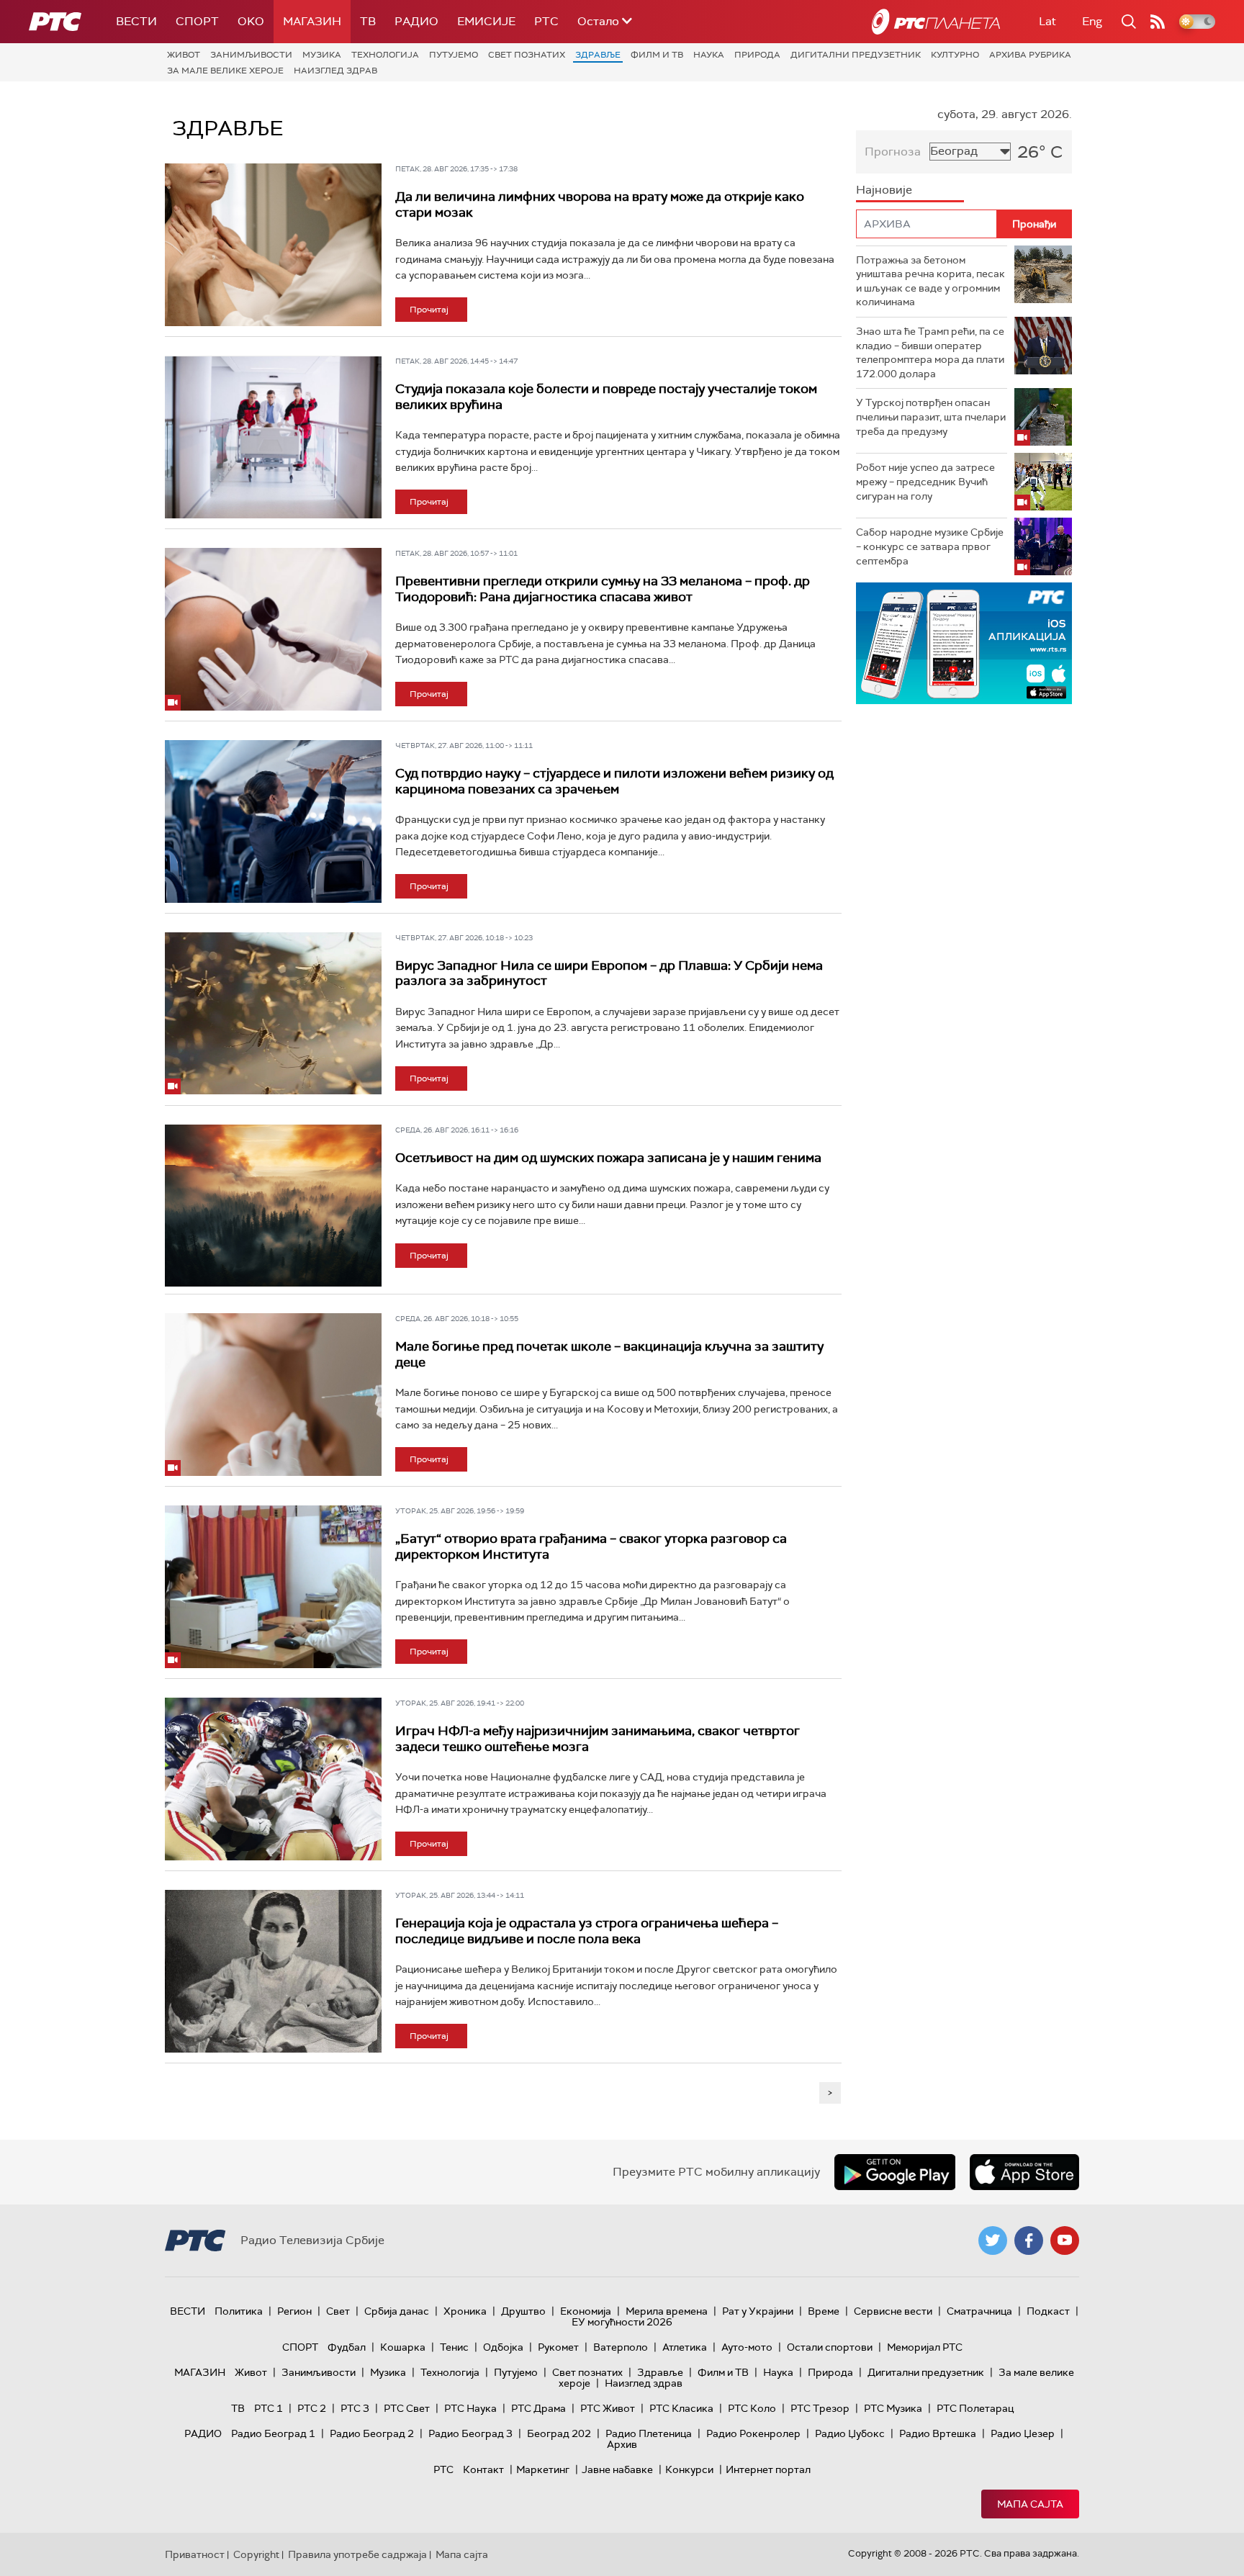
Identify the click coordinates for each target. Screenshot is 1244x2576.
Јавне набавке (617, 2469)
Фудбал (347, 2347)
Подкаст (1048, 2311)
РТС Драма (538, 2408)
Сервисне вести (893, 2311)
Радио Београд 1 (273, 2433)
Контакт (483, 2469)
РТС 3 (355, 2408)
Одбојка (503, 2347)
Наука (709, 55)
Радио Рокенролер (753, 2433)
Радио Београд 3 (470, 2433)
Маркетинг (543, 2469)
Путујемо (454, 55)
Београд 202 (559, 2433)
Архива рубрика (1030, 55)
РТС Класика (681, 2408)
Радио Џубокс (850, 2433)
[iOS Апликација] (964, 643)
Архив (622, 2444)
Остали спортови (830, 2347)
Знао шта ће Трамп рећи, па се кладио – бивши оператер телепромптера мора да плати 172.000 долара (930, 352)
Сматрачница (979, 2311)
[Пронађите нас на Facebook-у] (1029, 2241)
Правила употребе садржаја (357, 2554)
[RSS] (1158, 22)
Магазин (312, 21)
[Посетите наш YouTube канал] (1065, 2241)
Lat (1047, 21)
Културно (955, 55)
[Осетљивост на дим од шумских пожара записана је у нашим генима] (273, 1206)
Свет (338, 2311)
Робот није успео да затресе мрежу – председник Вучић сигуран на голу (925, 481)
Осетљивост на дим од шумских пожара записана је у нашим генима (608, 1158)
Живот (184, 55)
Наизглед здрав (335, 71)
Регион (294, 2311)
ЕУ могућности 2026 (622, 2322)
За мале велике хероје (225, 71)
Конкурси (689, 2469)
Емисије (486, 21)
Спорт (197, 21)
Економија (586, 2311)
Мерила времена (667, 2311)
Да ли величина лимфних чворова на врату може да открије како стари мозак (600, 204)
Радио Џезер (1023, 2433)
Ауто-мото (747, 2347)
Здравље (598, 55)
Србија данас (397, 2311)
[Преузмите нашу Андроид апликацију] (895, 2172)
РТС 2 (312, 2408)
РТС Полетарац (975, 2408)
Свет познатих (527, 55)
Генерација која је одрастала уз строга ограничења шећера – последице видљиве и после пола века (587, 1931)
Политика (239, 2311)
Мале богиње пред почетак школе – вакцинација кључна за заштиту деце (609, 1354)
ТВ (368, 21)
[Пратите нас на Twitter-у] (993, 2241)
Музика (322, 55)
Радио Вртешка (938, 2433)
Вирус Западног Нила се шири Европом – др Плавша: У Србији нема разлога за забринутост (609, 973)
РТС (546, 21)
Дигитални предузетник (856, 55)
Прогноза (893, 152)
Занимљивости (251, 55)
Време (824, 2311)
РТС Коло (752, 2408)
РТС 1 (269, 2408)
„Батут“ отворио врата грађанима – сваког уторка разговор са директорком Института (591, 1546)
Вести (136, 21)
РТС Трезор (820, 2408)
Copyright (256, 2554)
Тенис (454, 2347)
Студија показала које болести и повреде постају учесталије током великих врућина (606, 397)
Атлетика (685, 2347)
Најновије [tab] (884, 190)
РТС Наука (470, 2408)
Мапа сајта (1030, 2504)
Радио (416, 21)
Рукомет (558, 2347)
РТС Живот (608, 2408)
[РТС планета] (936, 22)
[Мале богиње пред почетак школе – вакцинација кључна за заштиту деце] (273, 1395)
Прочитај (429, 310)
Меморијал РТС (925, 2347)
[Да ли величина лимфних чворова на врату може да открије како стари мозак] (273, 245)
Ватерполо (621, 2347)
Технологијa (385, 55)
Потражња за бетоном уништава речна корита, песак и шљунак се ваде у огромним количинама (930, 281)
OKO (251, 21)
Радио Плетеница (649, 2433)
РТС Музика (893, 2408)
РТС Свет (407, 2408)
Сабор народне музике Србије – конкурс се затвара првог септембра (930, 546)
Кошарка (403, 2347)
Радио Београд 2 (372, 2433)
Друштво (523, 2311)
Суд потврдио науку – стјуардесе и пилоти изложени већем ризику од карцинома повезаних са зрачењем (614, 781)
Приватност (195, 2554)
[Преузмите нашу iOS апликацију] (1024, 2172)
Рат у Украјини (758, 2311)
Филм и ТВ (657, 55)
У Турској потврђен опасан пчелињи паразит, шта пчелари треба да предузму (931, 416)
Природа (757, 55)
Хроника (465, 2311)
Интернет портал (768, 2469)
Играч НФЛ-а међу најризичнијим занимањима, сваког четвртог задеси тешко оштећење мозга (598, 1739)
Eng (1092, 21)
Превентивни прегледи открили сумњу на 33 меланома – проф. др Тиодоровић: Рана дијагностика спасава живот (603, 589)
